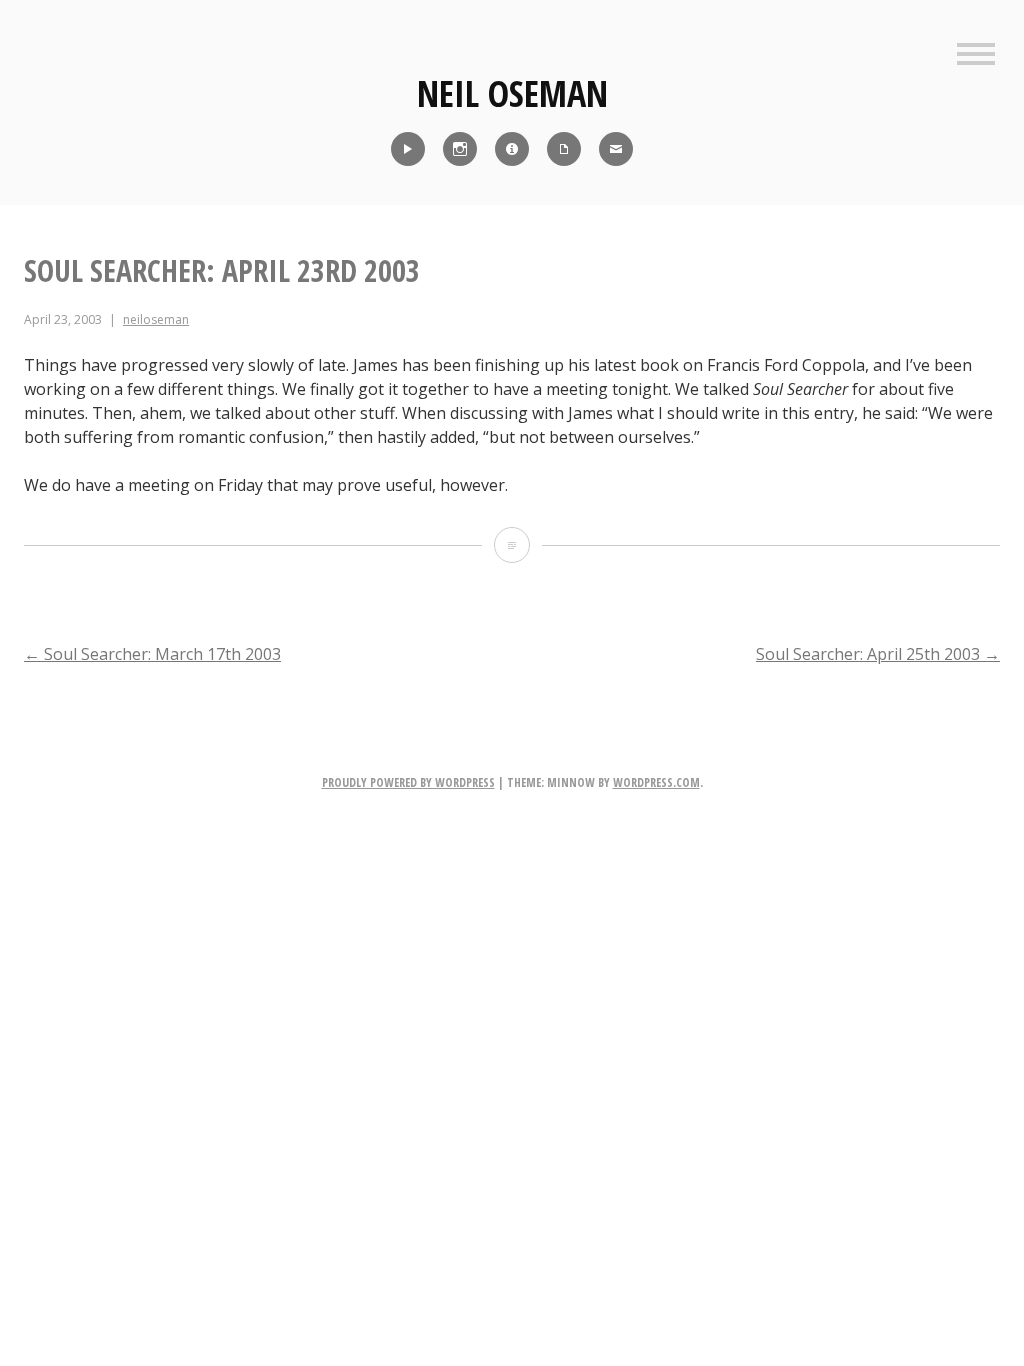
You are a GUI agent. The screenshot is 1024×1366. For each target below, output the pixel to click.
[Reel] (408, 149)
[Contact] (616, 149)
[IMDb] (512, 149)
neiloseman (156, 319)
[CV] (564, 149)
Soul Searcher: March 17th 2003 (152, 654)
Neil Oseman (512, 93)
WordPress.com (656, 782)
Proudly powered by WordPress (408, 782)
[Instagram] (460, 149)
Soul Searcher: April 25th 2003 (878, 654)
